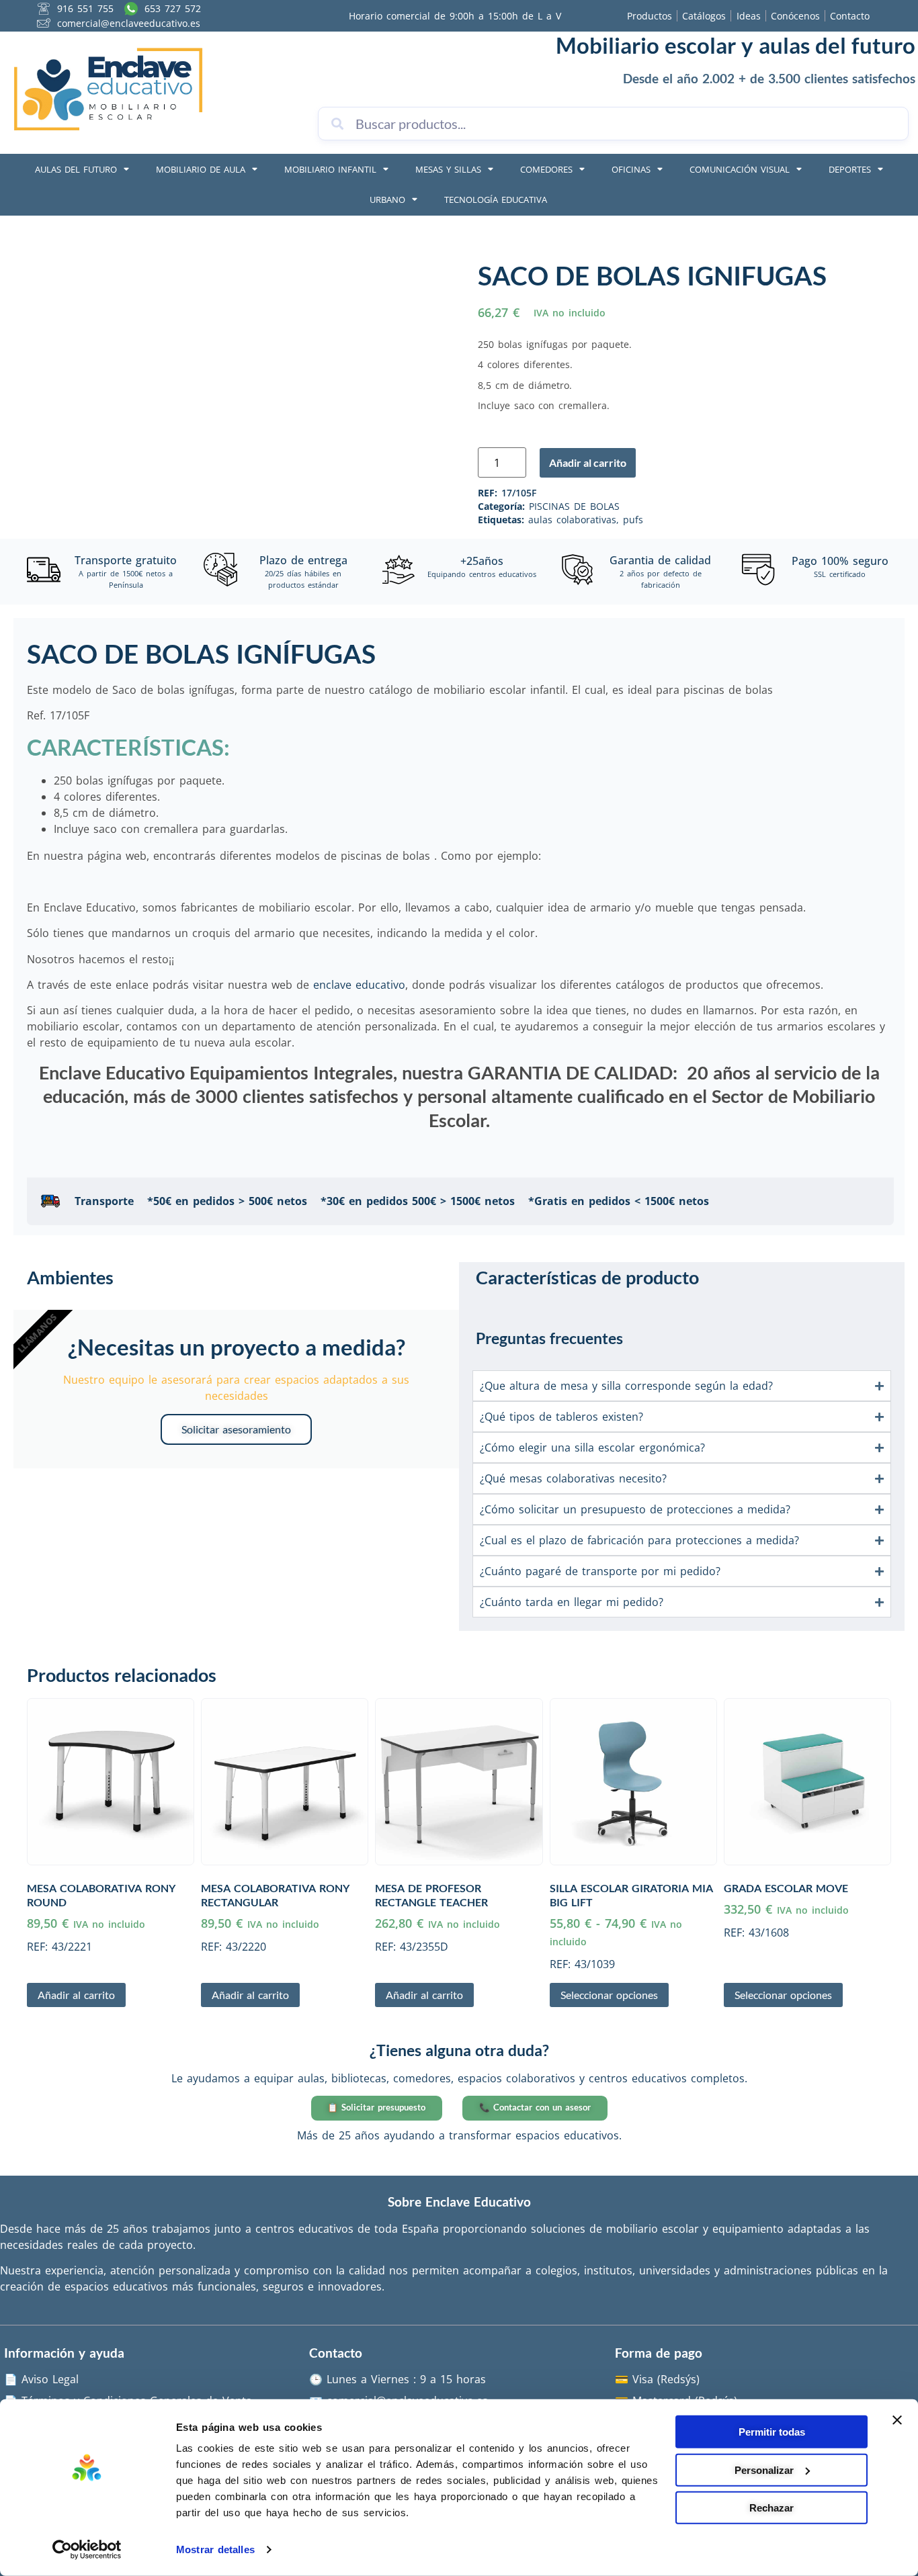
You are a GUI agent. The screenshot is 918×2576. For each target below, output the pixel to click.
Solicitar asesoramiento (236, 1429)
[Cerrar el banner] (897, 2420)
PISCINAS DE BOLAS (574, 506)
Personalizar (764, 2470)
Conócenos (795, 16)
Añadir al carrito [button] (76, 1995)
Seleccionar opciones (609, 1995)
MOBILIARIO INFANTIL (330, 169)
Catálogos (704, 16)
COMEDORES (546, 169)
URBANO (387, 199)
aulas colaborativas (572, 520)
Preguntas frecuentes (549, 1338)
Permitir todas (772, 2432)
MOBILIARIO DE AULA (201, 169)
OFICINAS (631, 169)
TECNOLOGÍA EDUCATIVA (496, 199)
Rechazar (771, 2508)
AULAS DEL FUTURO (76, 169)
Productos (650, 16)
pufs (633, 520)
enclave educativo (359, 985)
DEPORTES (850, 169)
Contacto (850, 16)
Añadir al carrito (588, 462)
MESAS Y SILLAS (448, 169)
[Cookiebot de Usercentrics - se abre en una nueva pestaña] (87, 2550)
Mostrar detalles (215, 2549)
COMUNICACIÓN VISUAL (740, 169)
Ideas (749, 16)
